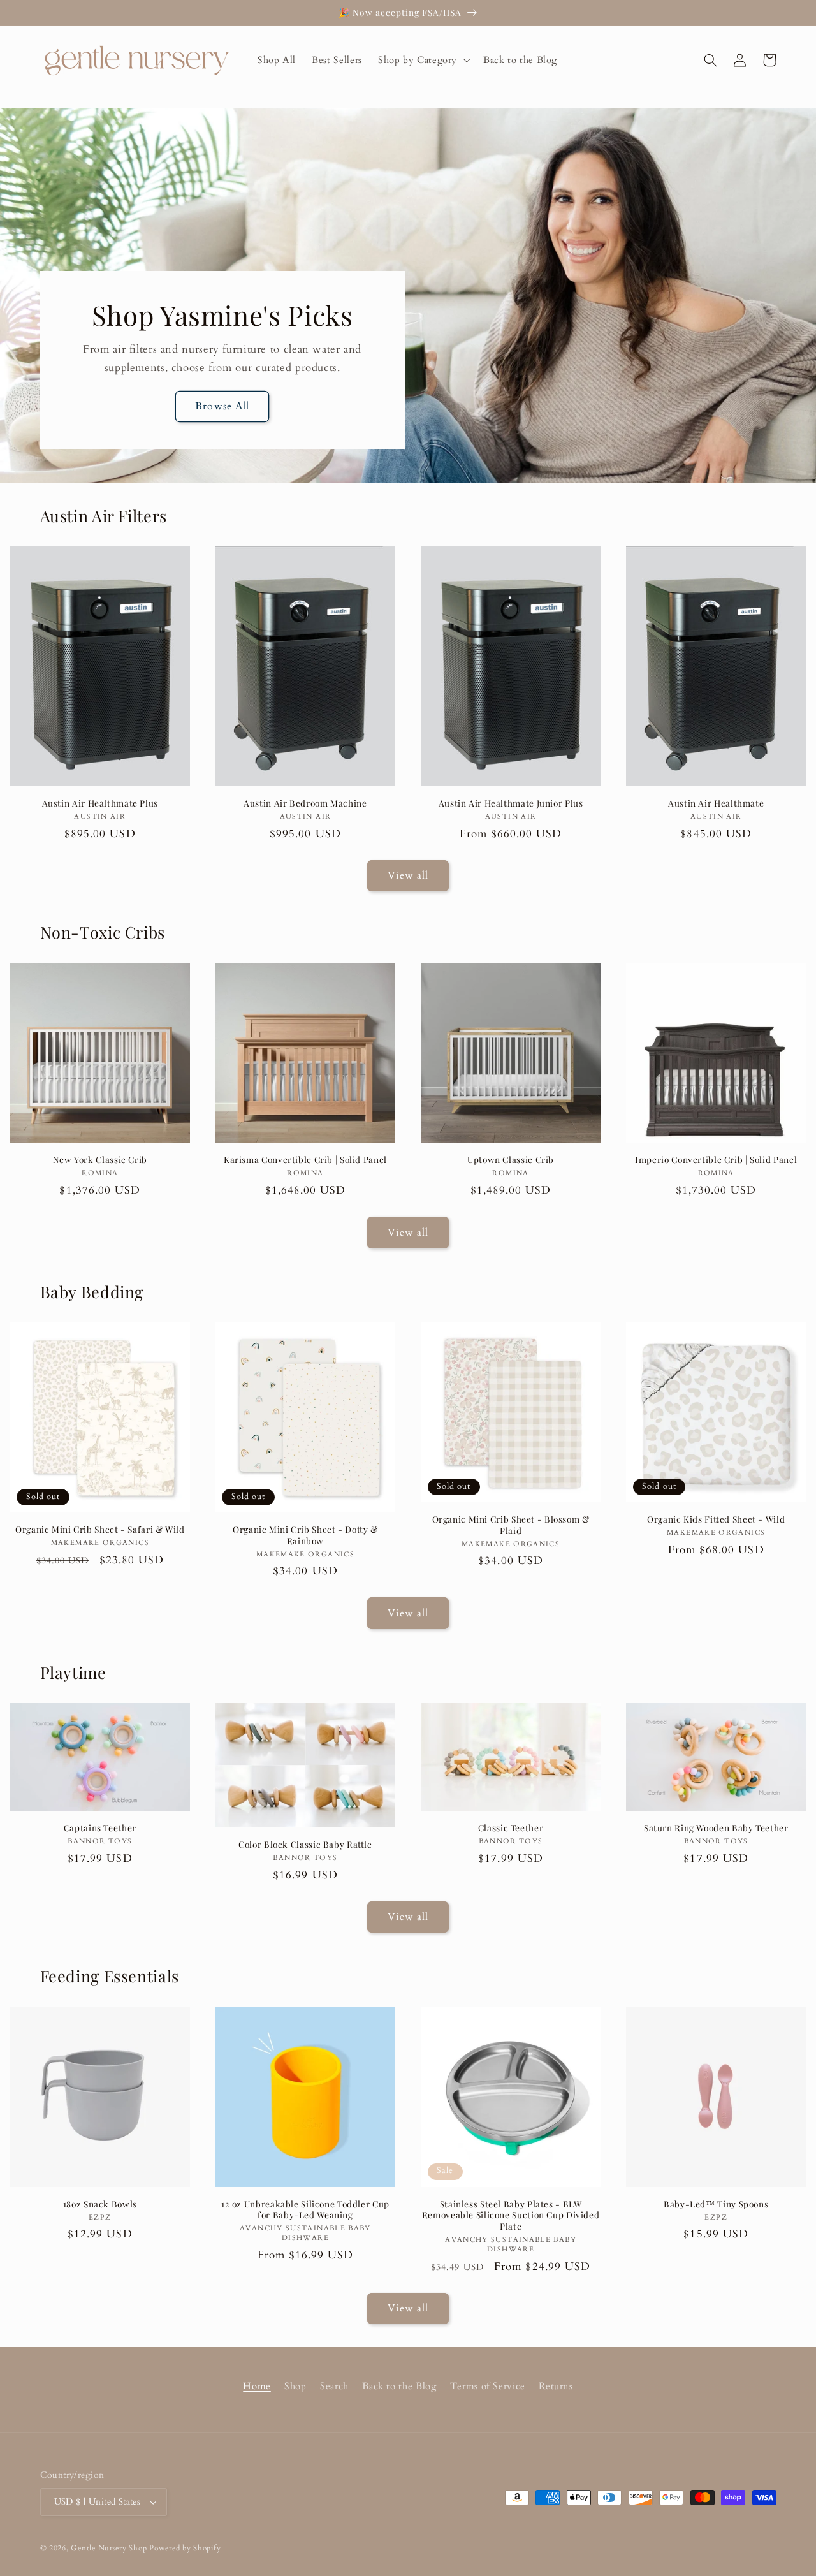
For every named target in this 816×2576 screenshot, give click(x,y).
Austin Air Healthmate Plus (100, 803)
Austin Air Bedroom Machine (305, 803)
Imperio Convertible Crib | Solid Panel (716, 1160)
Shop (295, 2386)
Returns (556, 2386)
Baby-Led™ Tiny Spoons (716, 2204)
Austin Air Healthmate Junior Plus (511, 803)
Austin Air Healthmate (716, 803)
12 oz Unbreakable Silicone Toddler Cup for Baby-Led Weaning (305, 2210)
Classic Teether (511, 1828)
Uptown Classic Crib (511, 1160)
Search (334, 2386)
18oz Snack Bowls (100, 2204)
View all (408, 875)
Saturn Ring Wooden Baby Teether (716, 1828)
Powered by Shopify (185, 2548)
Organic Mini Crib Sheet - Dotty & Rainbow (305, 1535)
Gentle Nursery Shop (109, 2548)
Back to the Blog (399, 2386)
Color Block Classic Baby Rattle (305, 1844)
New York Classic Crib (100, 1160)
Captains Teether (100, 1828)
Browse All (222, 406)
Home (257, 2386)
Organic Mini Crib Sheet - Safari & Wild (100, 1529)
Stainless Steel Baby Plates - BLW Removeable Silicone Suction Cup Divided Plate (511, 2215)
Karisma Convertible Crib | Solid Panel (305, 1160)
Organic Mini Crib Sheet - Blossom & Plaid (511, 1525)
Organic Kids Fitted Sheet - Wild (716, 1519)
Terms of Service (488, 2386)
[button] (422, 60)
